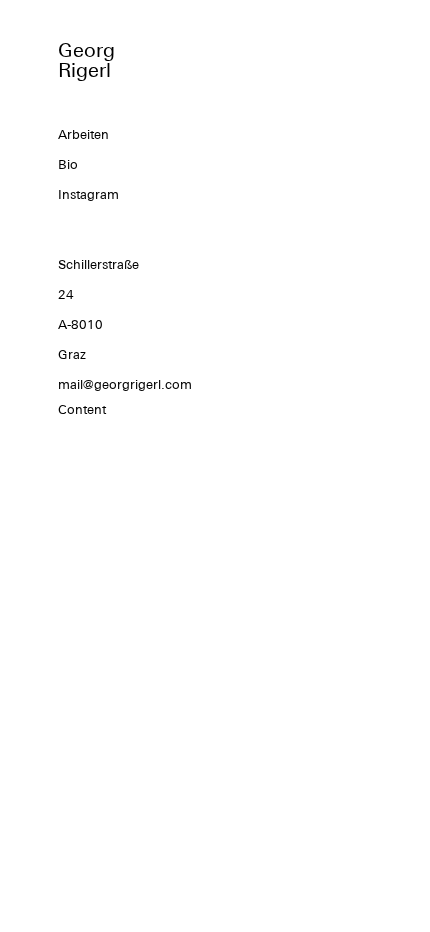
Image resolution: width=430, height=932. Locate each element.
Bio (68, 164)
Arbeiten (83, 134)
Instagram (88, 194)
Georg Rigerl (86, 59)
